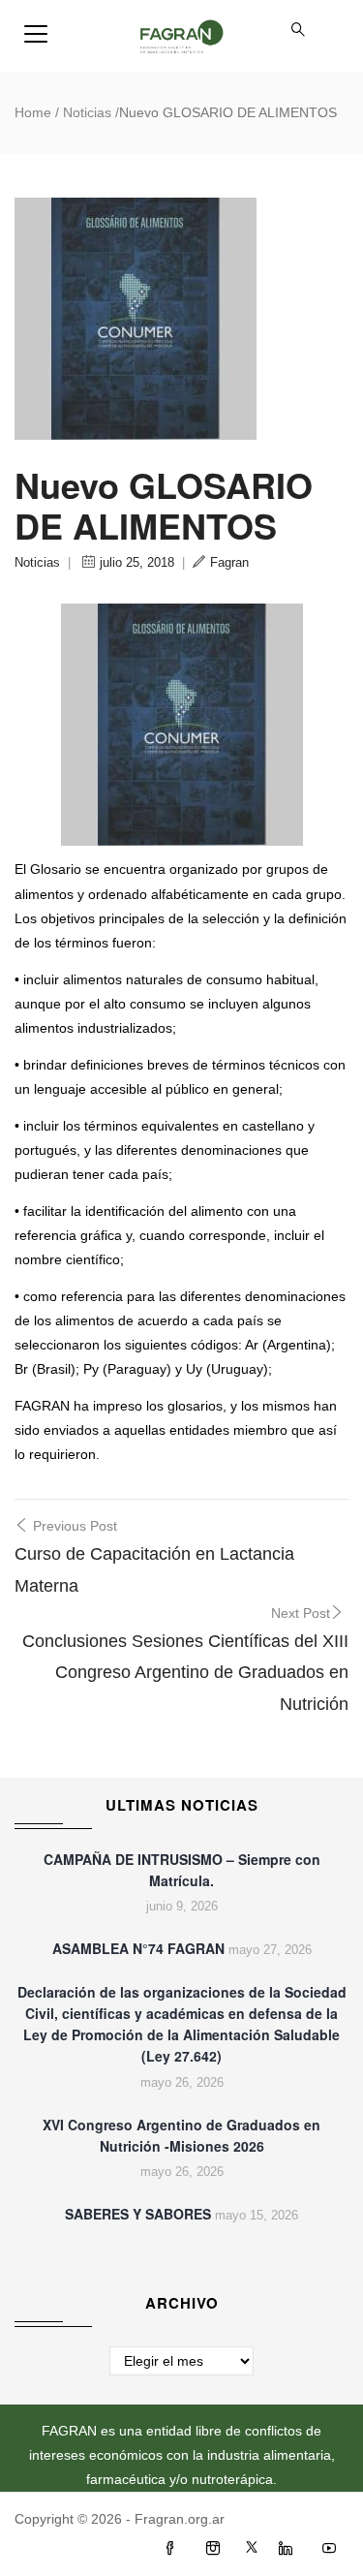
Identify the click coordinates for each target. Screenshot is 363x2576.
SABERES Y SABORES (138, 2214)
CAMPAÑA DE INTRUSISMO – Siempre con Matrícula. (182, 1870)
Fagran (229, 562)
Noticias (87, 112)
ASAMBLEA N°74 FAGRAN (138, 1948)
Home (33, 112)
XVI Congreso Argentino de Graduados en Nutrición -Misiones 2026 (181, 2135)
